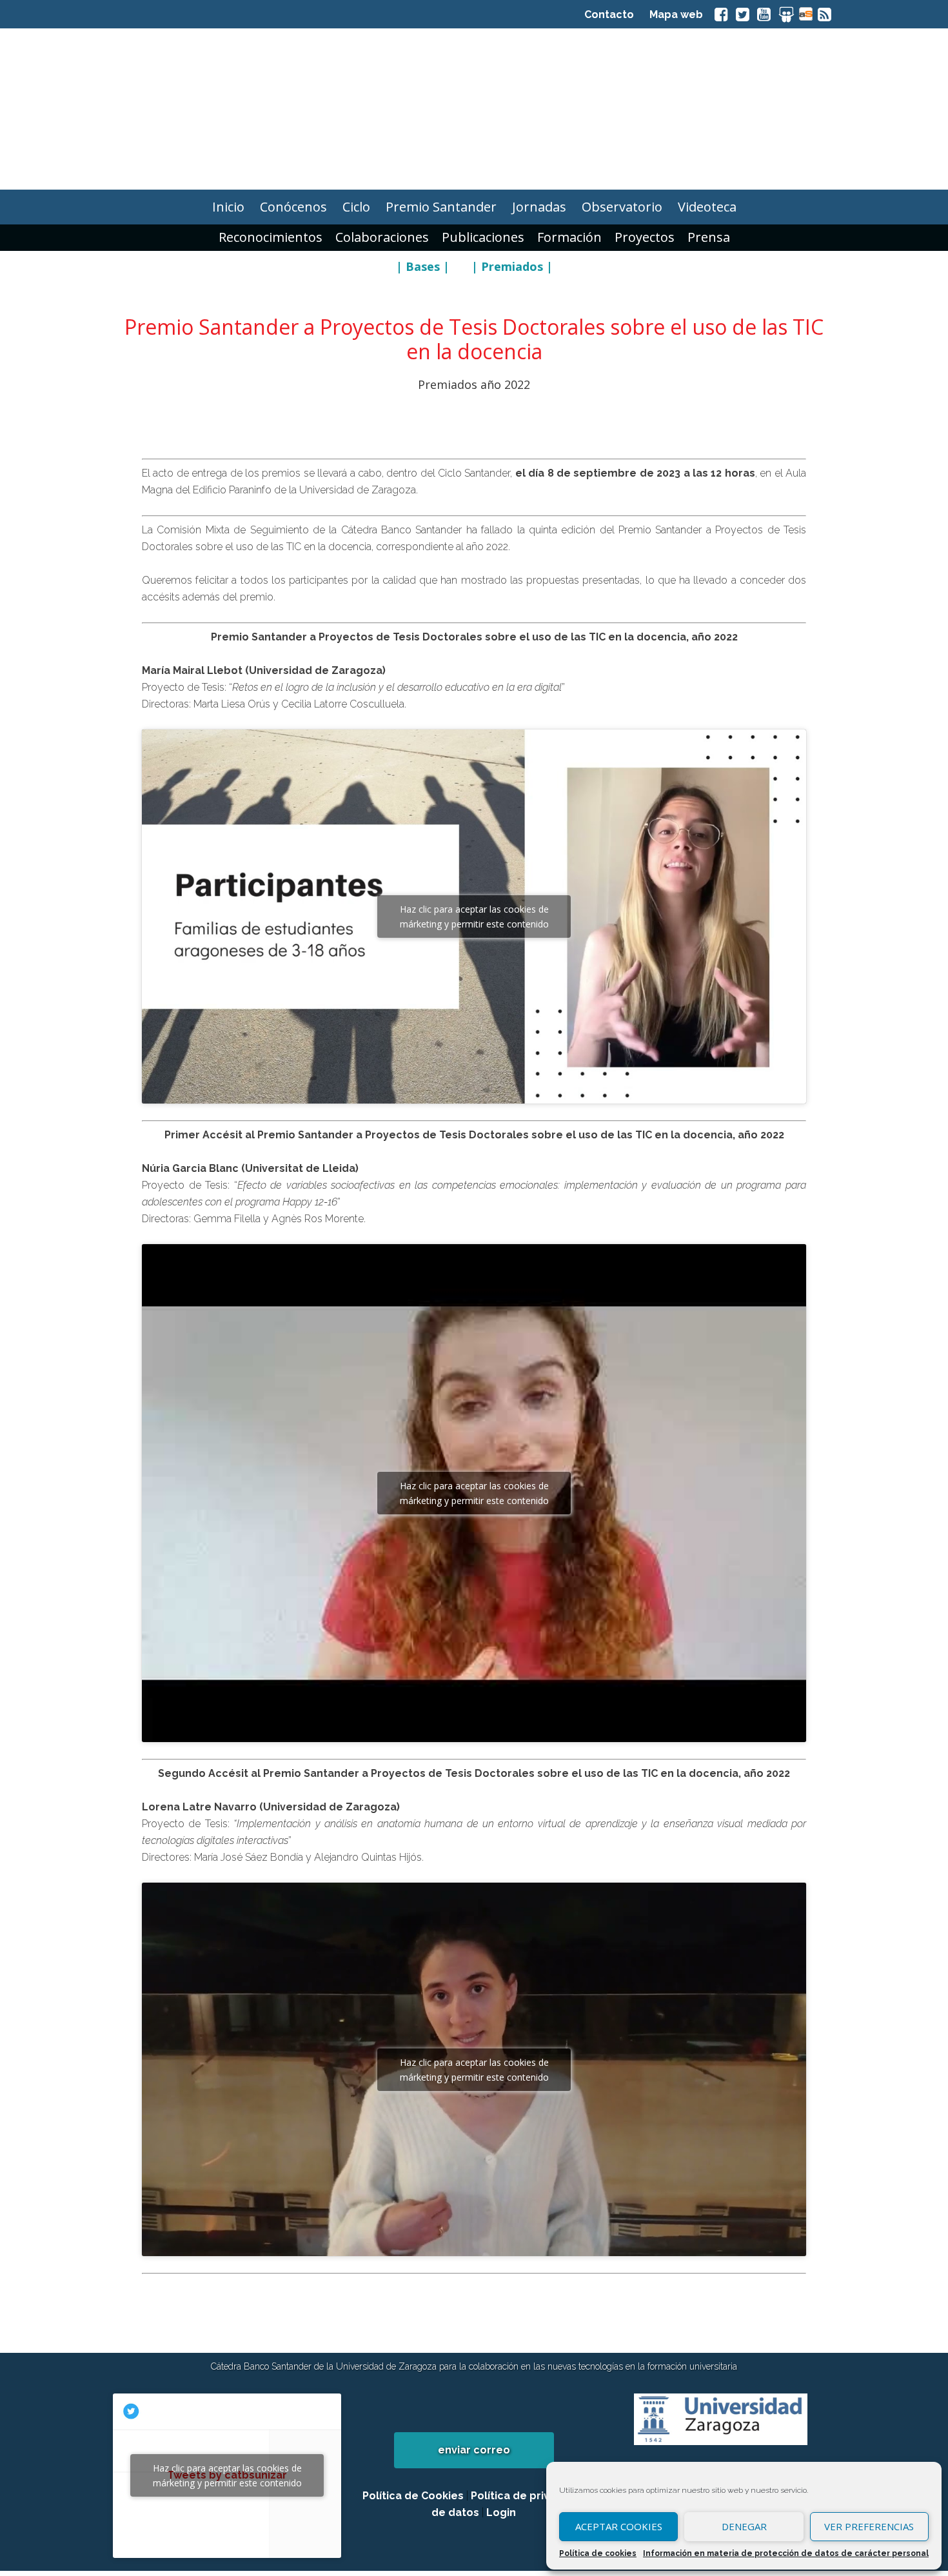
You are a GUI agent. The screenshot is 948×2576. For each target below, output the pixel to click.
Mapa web (676, 15)
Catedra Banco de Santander (474, 109)
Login (501, 2512)
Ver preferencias (869, 2526)
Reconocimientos (271, 237)
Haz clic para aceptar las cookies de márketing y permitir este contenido (474, 916)
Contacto (609, 15)
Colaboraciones (382, 237)
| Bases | (423, 266)
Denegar (744, 2526)
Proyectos (645, 237)
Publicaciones (483, 237)
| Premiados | (512, 266)
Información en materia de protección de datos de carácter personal (786, 2553)
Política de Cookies (413, 2496)
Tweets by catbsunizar (227, 2475)
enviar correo (474, 2450)
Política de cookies (598, 2553)
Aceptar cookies (619, 2526)
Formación (569, 237)
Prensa (709, 237)
